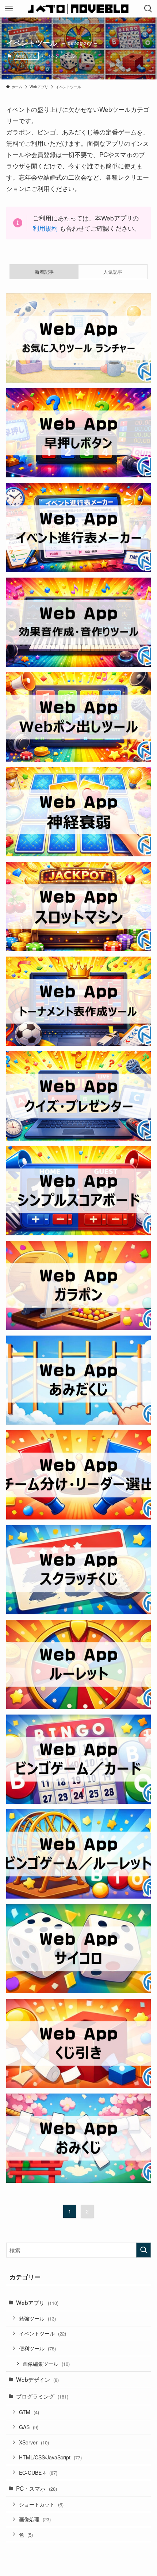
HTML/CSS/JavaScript (50, 2457)
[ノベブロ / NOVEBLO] (78, 9)
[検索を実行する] (143, 2250)
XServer (34, 2442)
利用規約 (45, 228)
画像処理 (35, 2519)
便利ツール (37, 2348)
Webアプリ (26, 56)
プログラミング (42, 2396)
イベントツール (43, 2333)
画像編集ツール (46, 2364)
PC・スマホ (37, 2488)
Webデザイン (37, 2379)
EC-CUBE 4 (38, 2473)
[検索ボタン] (148, 9)
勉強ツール (37, 2318)
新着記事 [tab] (44, 272)
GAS (29, 2427)
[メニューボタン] (9, 9)
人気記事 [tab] (113, 272)
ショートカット (41, 2504)
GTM (29, 2412)
